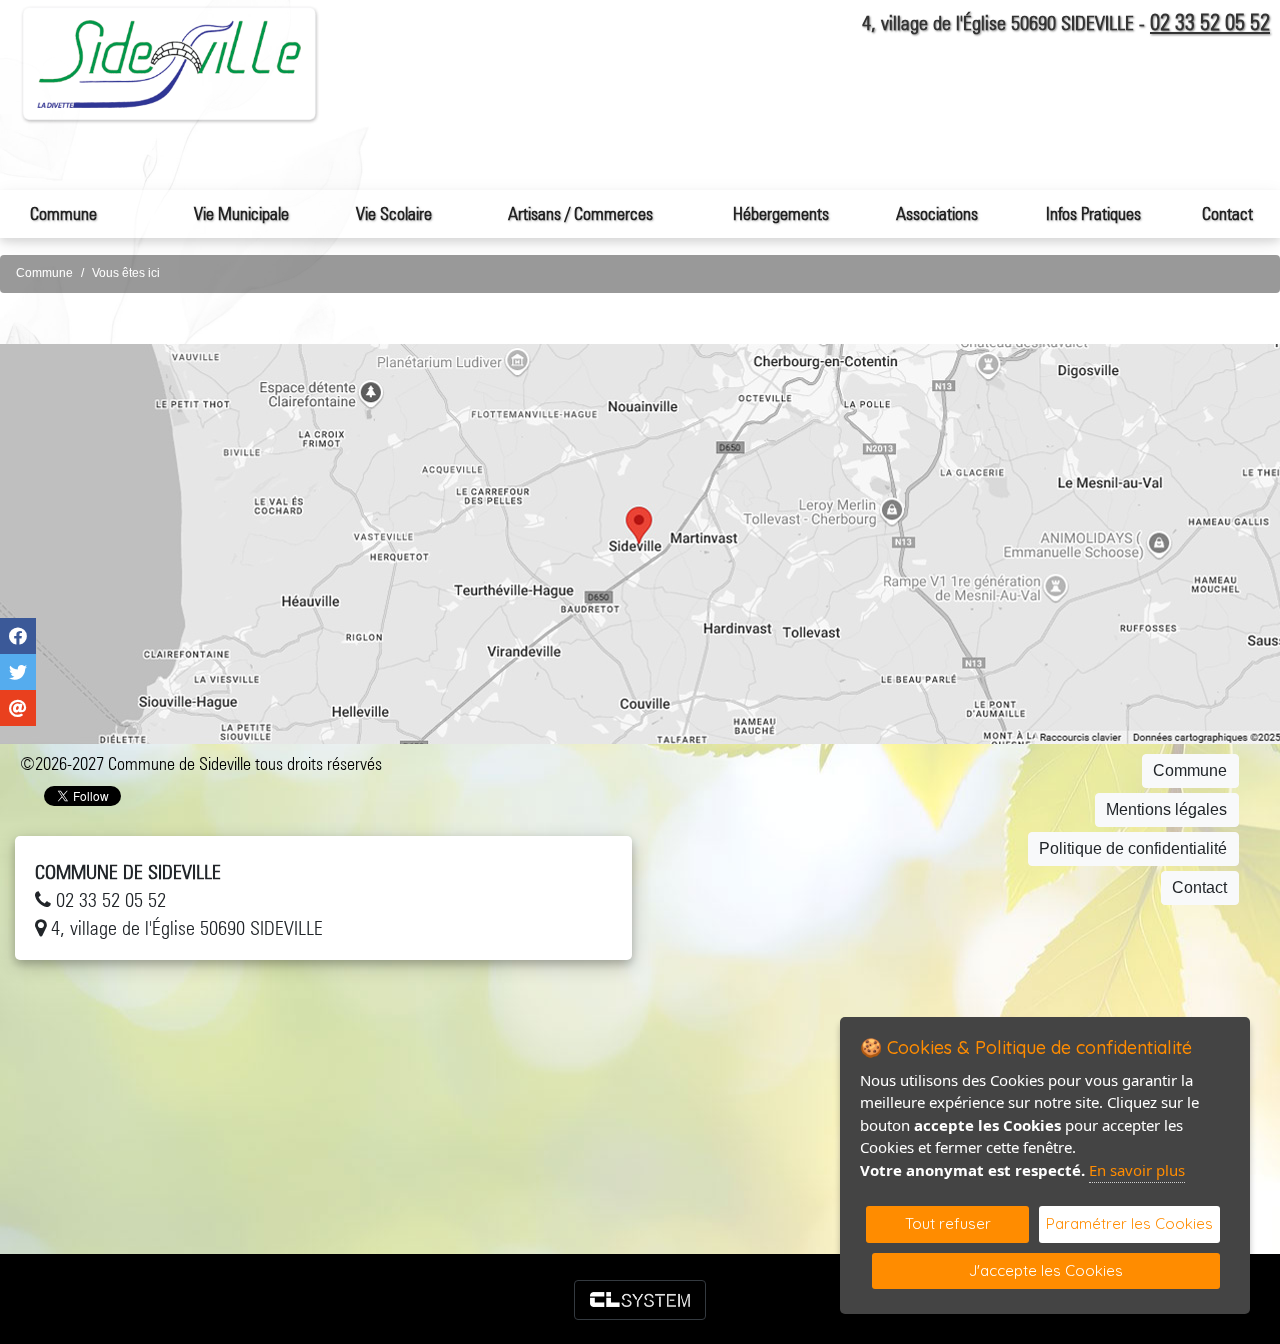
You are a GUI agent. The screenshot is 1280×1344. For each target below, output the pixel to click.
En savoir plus (1137, 1170)
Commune (44, 273)
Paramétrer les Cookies (1129, 1223)
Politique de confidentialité (1133, 848)
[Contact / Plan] (640, 544)
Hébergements (781, 213)
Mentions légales (1166, 809)
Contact (1227, 213)
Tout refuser (948, 1223)
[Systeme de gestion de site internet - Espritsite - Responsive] (640, 1300)
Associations (937, 213)
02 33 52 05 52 (1210, 22)
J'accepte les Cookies (1046, 1270)
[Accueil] (170, 63)
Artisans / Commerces (580, 213)
